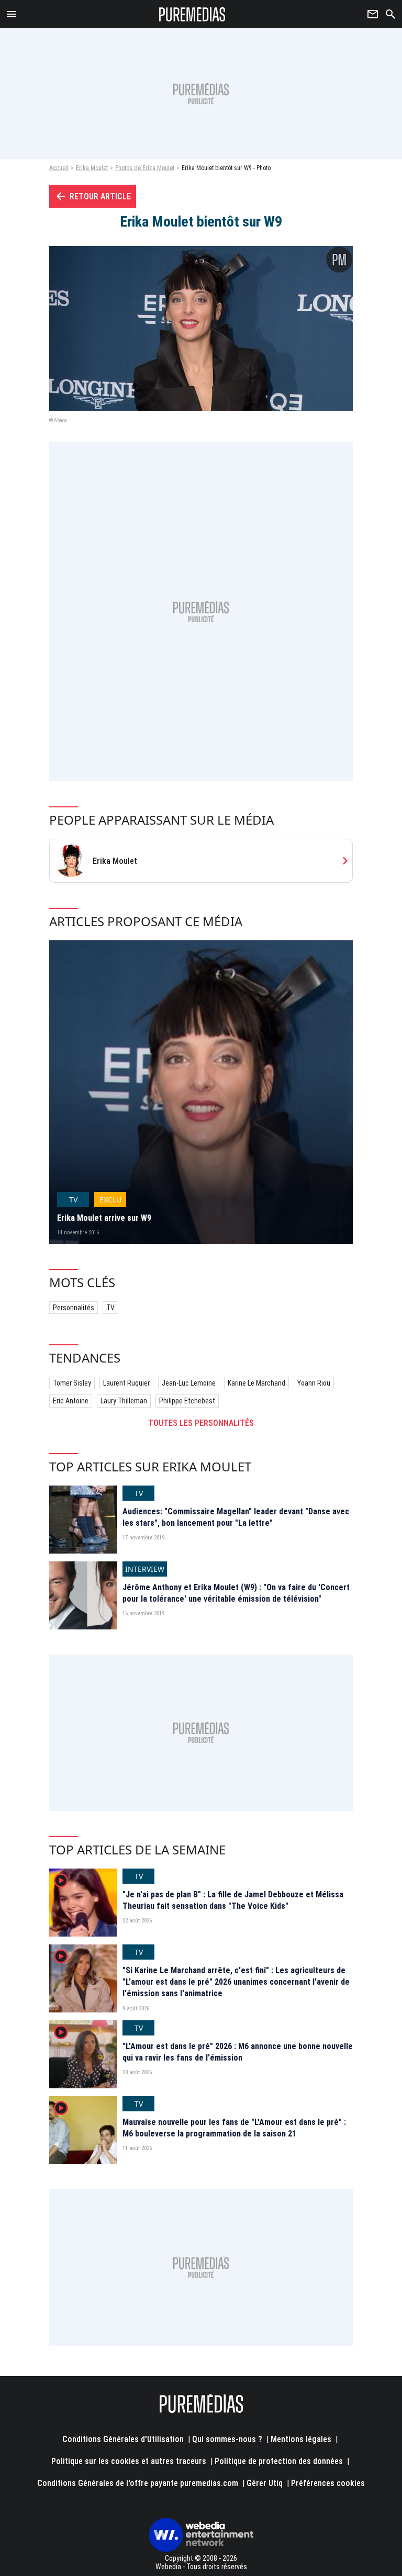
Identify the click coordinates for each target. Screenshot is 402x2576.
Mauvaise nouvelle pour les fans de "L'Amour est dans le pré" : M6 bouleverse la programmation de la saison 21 (234, 2128)
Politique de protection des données (279, 2461)
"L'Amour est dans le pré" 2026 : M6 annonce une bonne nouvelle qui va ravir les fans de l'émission (238, 2052)
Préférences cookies (328, 2483)
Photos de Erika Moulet (145, 168)
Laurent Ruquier (126, 1383)
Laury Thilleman (124, 1401)
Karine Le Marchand (256, 1383)
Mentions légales (301, 2439)
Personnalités (74, 1308)
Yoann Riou (314, 1383)
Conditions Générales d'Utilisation (123, 2439)
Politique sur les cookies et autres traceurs (129, 2461)
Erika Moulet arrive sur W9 (104, 1218)
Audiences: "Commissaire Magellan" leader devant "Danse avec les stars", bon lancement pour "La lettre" (236, 1517)
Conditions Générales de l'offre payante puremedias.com (138, 2483)
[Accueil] (192, 14)
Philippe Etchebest (187, 1401)
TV (110, 1308)
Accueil (59, 168)
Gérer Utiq (265, 2483)
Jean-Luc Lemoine (189, 1383)
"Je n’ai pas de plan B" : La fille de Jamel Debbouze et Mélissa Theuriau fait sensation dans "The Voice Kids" (233, 1900)
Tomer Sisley (72, 1383)
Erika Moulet (92, 168)
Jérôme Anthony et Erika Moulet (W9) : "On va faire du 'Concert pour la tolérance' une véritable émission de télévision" (236, 1593)
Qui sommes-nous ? (227, 2439)
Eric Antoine (71, 1401)
